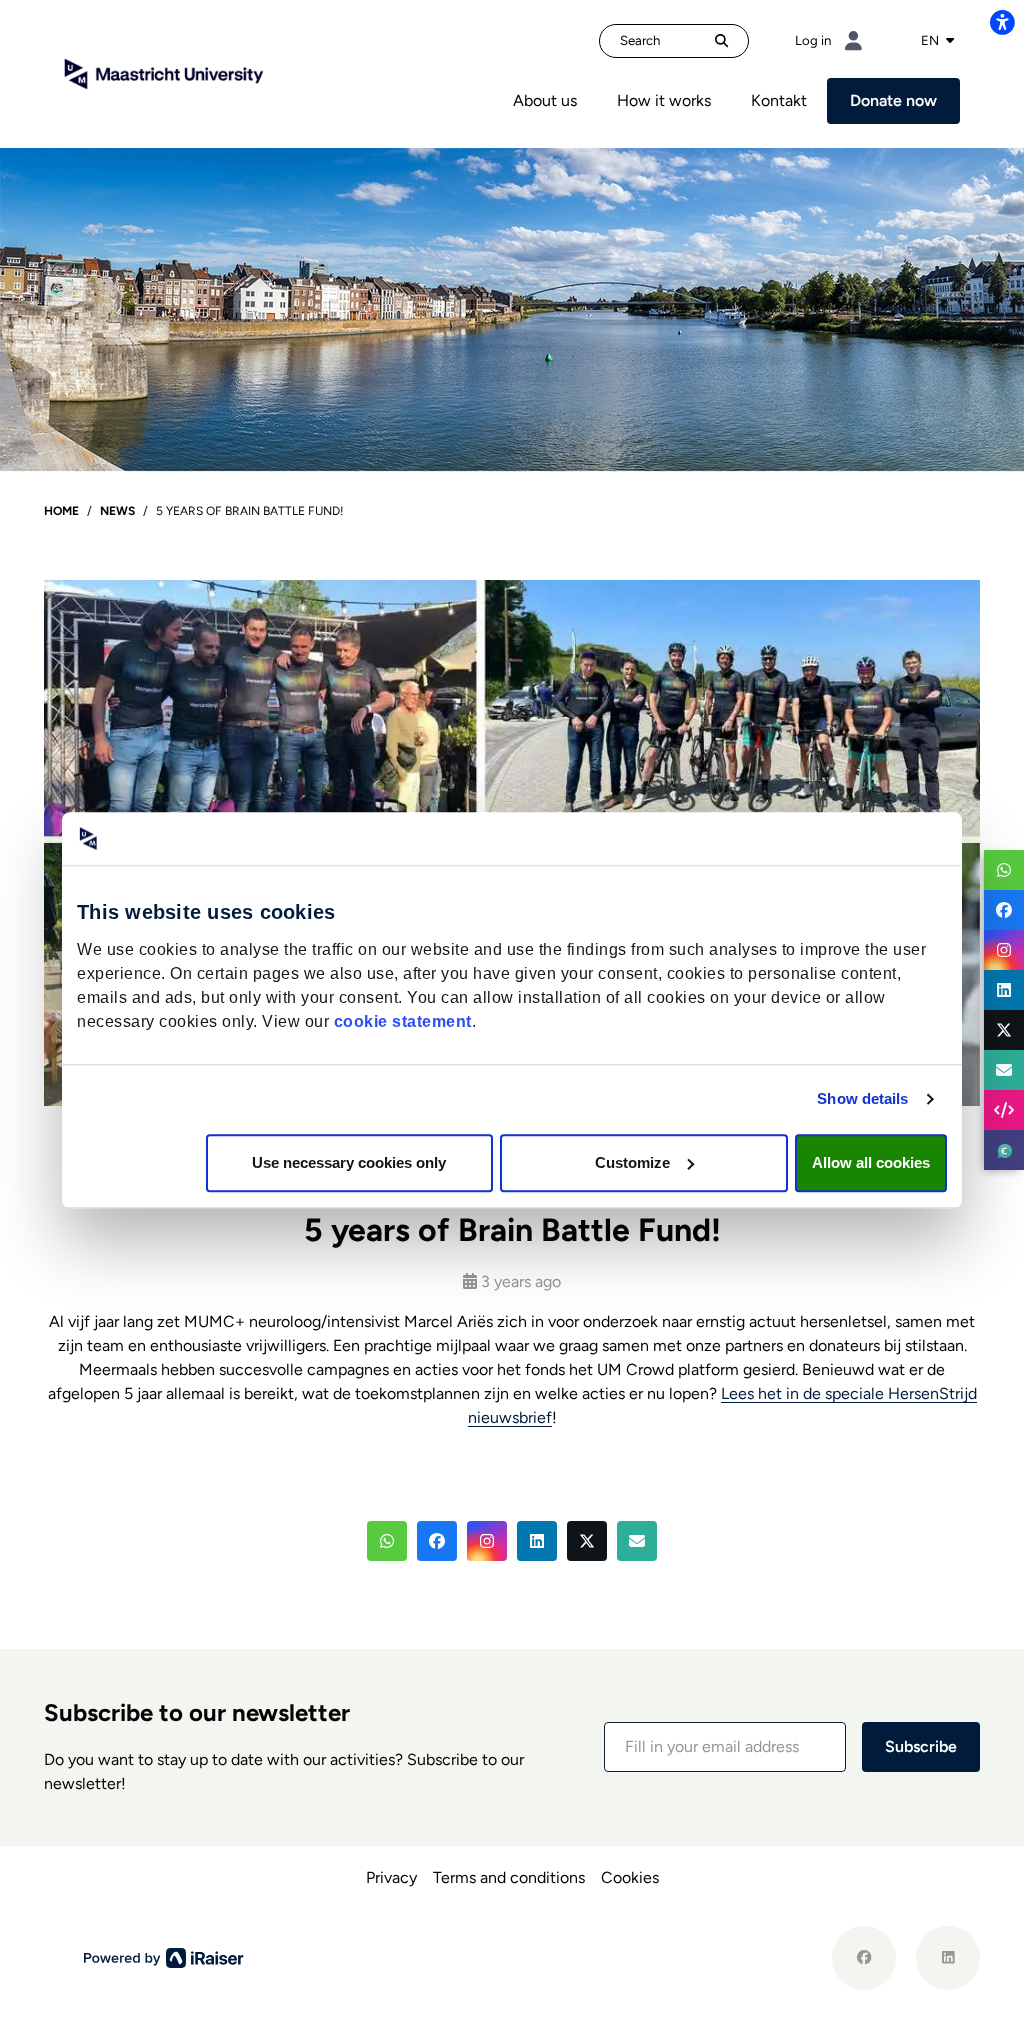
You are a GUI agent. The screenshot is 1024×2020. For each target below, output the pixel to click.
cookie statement (403, 1021)
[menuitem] (545, 101)
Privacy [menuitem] (391, 1877)
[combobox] (937, 41)
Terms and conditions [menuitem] (509, 1877)
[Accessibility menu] (1002, 22)
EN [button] (931, 40)
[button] (387, 1541)
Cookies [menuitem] (630, 1877)
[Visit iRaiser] (164, 1957)
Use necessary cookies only (349, 1162)
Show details (862, 1098)
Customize (632, 1162)
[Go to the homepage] (164, 72)
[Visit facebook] (864, 1958)
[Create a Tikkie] (1004, 1150)
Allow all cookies (871, 1162)
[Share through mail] (1004, 1070)
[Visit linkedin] (948, 1958)
